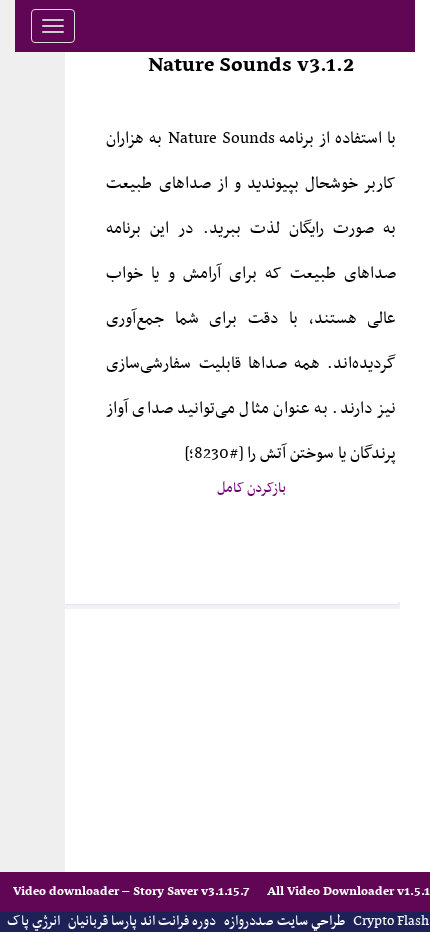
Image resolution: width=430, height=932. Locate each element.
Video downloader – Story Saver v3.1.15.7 (132, 891)
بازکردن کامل (251, 488)
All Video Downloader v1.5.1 (348, 891)
